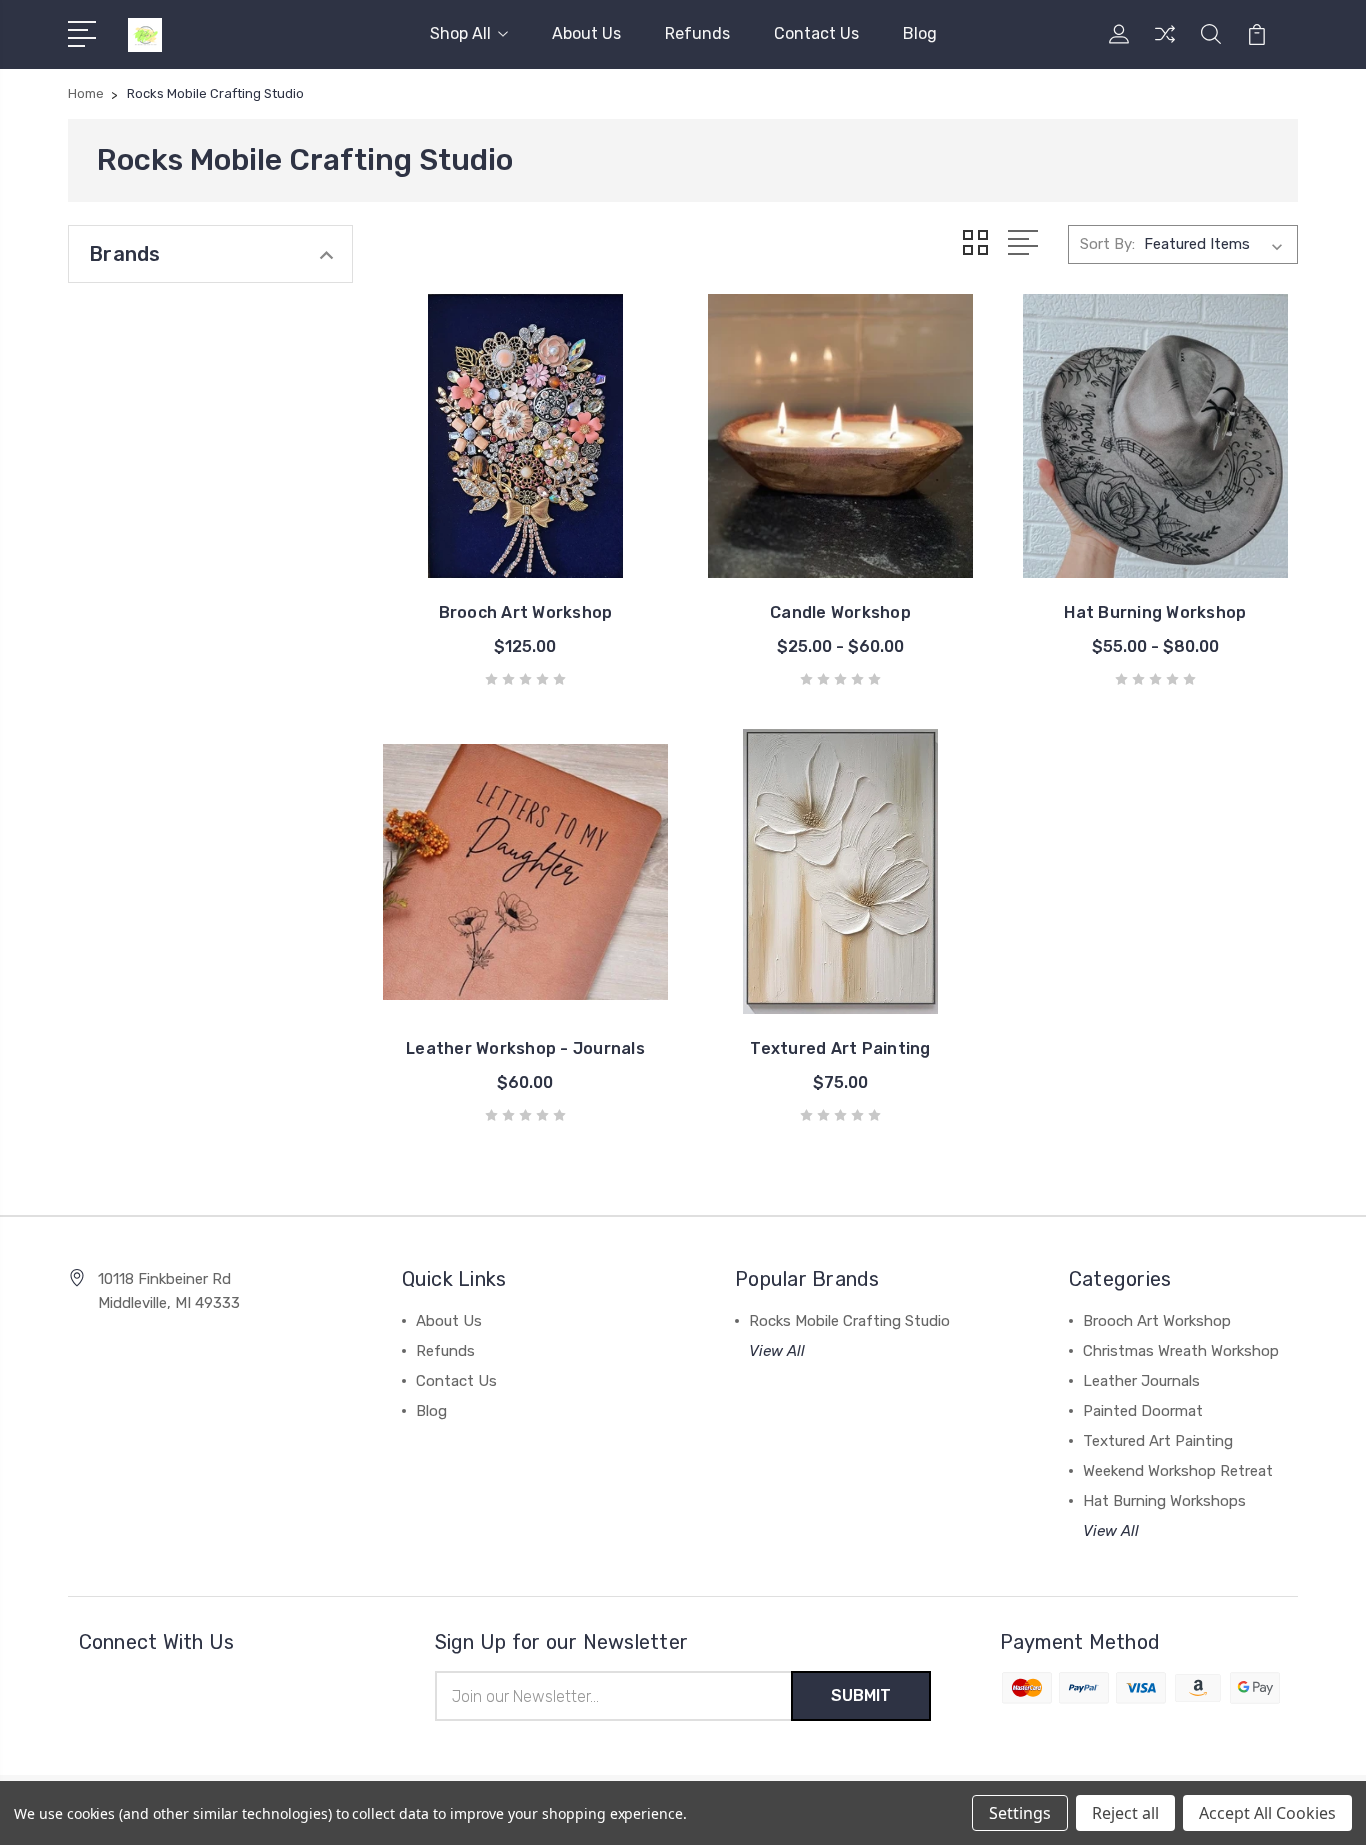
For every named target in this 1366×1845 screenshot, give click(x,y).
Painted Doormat (1143, 1411)
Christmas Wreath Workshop (1181, 1351)
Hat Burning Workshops (1164, 1501)
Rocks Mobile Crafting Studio (849, 1321)
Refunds (697, 33)
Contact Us (816, 33)
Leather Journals (1141, 1381)
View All (777, 1351)
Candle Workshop (840, 612)
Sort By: (1107, 244)
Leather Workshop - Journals (525, 1048)
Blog (920, 33)
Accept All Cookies (1267, 1813)
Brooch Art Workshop (526, 612)
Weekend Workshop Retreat (1178, 1471)
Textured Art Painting (840, 1048)
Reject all (1125, 1813)
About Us (586, 33)
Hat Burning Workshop (1155, 612)
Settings (1020, 1813)
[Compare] (1165, 46)
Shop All (460, 33)
